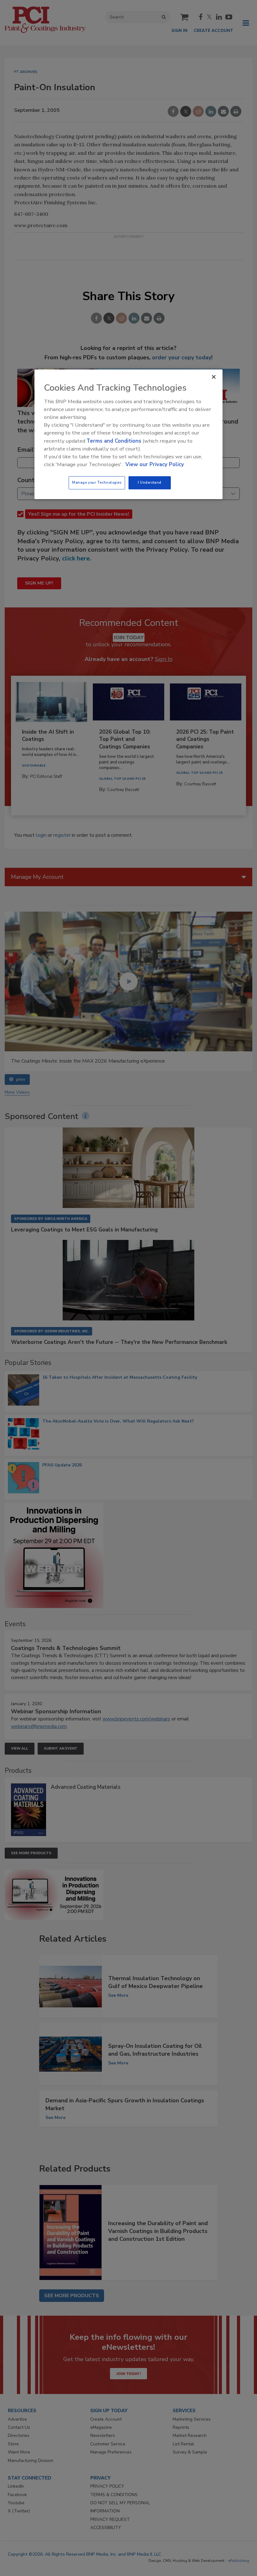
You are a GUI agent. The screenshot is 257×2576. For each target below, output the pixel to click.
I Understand (150, 483)
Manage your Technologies (97, 483)
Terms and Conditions (114, 441)
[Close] (214, 377)
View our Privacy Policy (155, 464)
